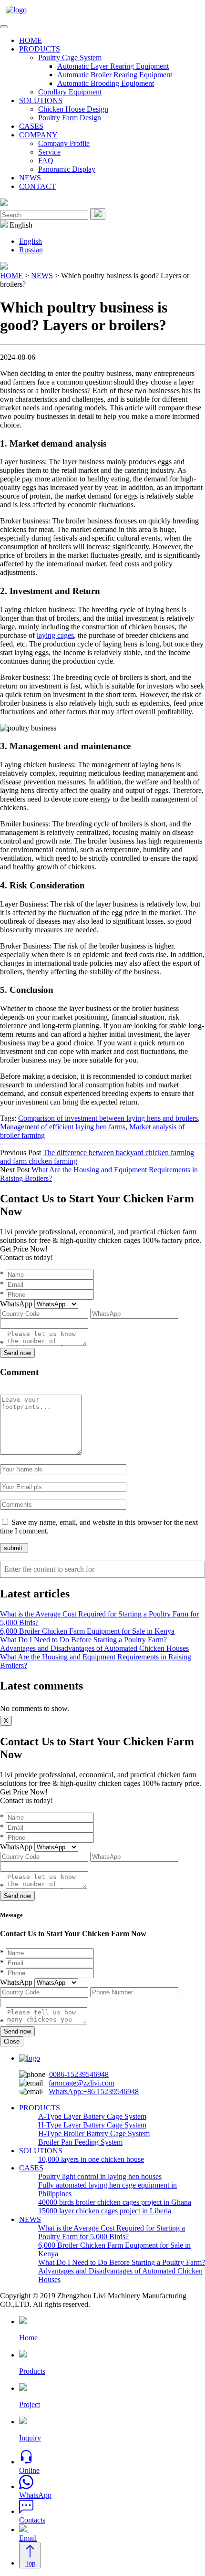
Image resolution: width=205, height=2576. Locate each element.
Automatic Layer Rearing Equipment (113, 66)
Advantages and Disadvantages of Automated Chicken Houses (94, 1648)
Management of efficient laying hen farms (63, 1127)
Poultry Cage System (70, 57)
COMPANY (38, 135)
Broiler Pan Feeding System (80, 2142)
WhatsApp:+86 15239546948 (94, 2091)
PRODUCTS (40, 49)
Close (12, 2041)
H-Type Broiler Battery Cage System (94, 2133)
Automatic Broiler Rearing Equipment (115, 75)
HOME (31, 40)
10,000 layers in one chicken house (91, 2159)
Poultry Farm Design (70, 118)
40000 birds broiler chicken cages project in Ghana (115, 2202)
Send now (17, 1353)
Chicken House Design (73, 109)
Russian (31, 250)
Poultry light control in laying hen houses (100, 2176)
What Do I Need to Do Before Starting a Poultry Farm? (83, 1640)
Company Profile (64, 143)
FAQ (46, 161)
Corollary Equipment (70, 92)
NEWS (30, 178)
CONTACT (37, 186)
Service (49, 152)
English (31, 241)
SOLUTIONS (41, 100)
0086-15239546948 (79, 2074)
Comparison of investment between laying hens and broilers (108, 1118)
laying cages (55, 635)
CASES (31, 126)
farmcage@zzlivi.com (82, 2083)
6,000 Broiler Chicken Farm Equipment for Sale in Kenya (87, 1631)
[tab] (4, 27)
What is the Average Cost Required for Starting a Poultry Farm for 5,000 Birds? (112, 2232)
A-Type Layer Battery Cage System (92, 2116)
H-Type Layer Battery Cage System (92, 2125)
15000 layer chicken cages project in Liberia (105, 2211)
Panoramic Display (67, 169)
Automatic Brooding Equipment (106, 83)
